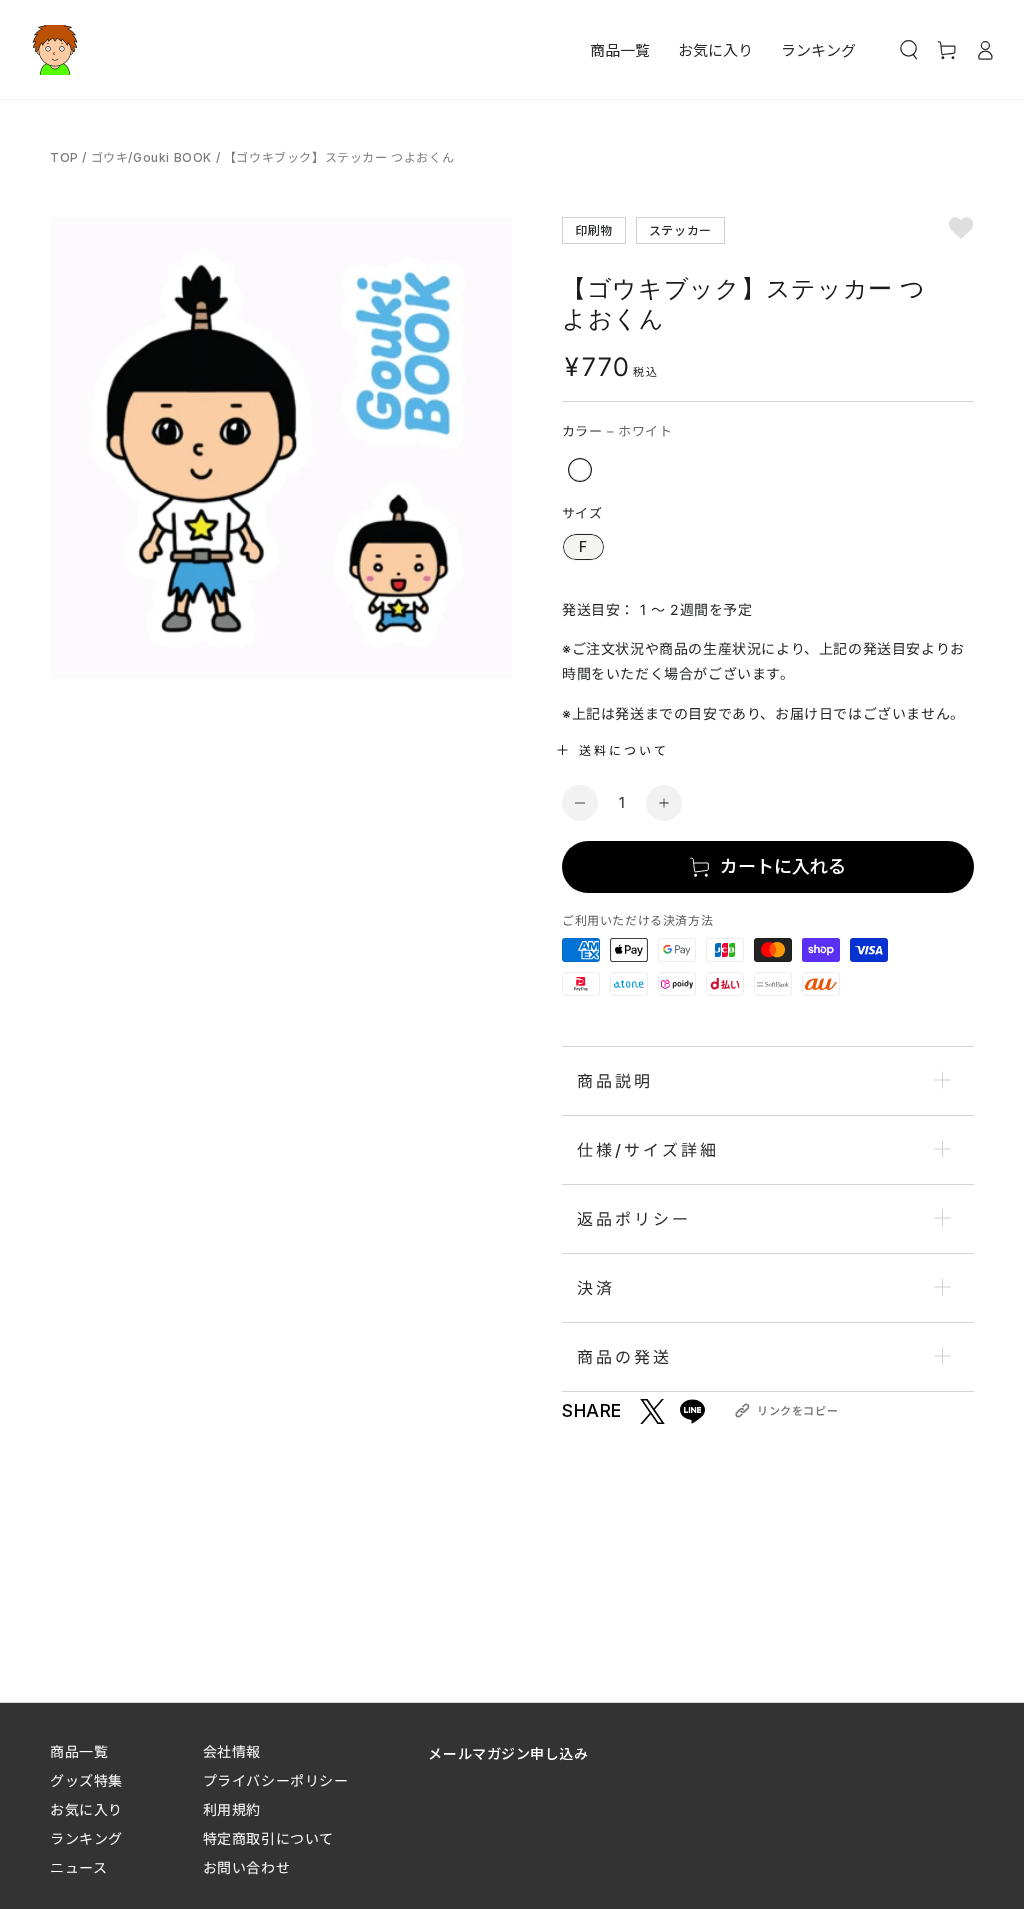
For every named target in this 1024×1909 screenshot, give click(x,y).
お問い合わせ (246, 1867)
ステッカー (680, 229)
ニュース (78, 1867)
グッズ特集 (86, 1780)
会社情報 (232, 1751)
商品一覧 (79, 1751)
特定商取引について (268, 1838)
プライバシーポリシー (276, 1780)
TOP (66, 157)
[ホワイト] (580, 470)
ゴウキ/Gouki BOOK (151, 157)
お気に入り (86, 1809)
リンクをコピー (797, 1411)
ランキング (86, 1838)
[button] (909, 50)
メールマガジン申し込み (508, 1753)
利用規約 (232, 1809)
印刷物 (594, 229)
